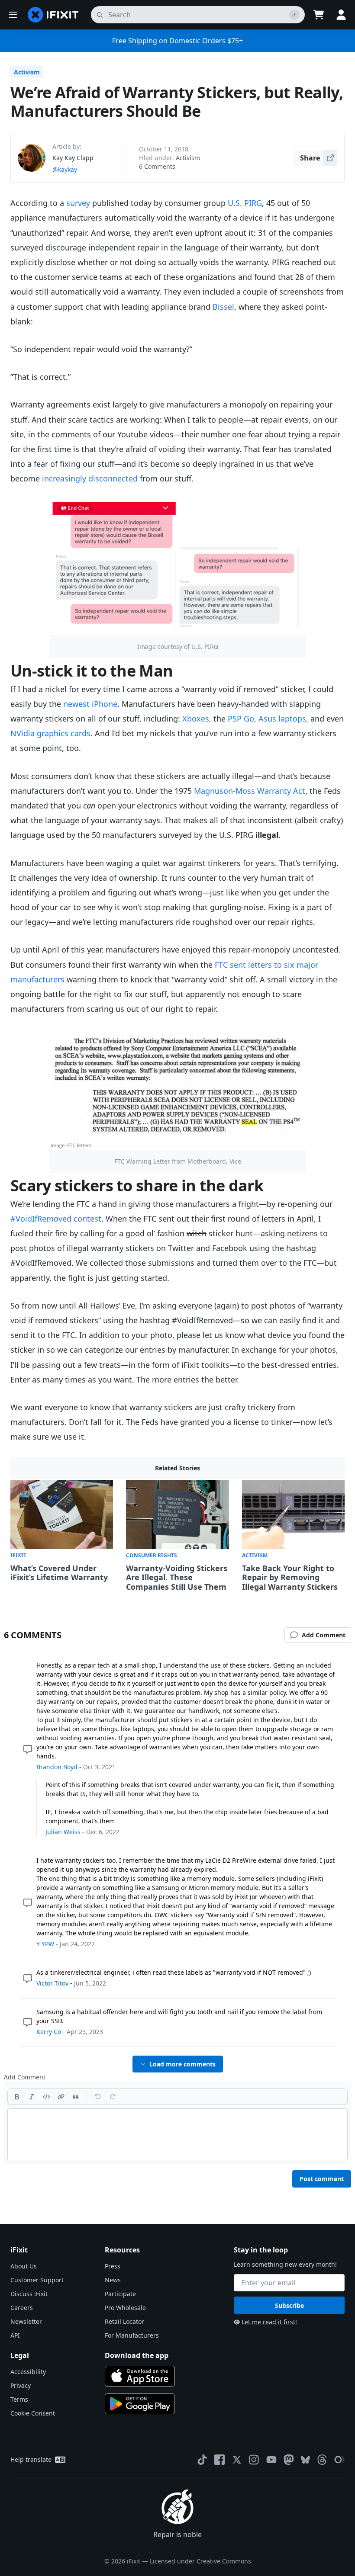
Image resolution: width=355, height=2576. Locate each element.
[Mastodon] (289, 2460)
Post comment (322, 2179)
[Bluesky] (305, 2460)
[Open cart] (319, 15)
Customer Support (37, 2280)
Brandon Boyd (57, 1767)
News (113, 2280)
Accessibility (28, 2372)
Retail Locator (124, 2321)
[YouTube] (271, 2460)
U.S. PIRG (245, 203)
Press (113, 2266)
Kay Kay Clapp (73, 158)
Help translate (31, 2459)
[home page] (53, 15)
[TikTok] (202, 2460)
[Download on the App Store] (140, 2376)
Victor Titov (52, 1983)
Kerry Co (49, 2032)
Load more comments (182, 2064)
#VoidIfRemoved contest (56, 1219)
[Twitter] (237, 2460)
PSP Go (241, 719)
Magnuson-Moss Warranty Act (250, 791)
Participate (120, 2294)
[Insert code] (46, 2097)
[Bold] (17, 2097)
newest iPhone (90, 704)
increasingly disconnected (90, 478)
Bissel (223, 307)
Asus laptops (282, 719)
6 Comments (157, 166)
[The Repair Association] (339, 2460)
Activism (27, 72)
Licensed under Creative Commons (200, 2561)
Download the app (137, 2355)
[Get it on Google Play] (140, 2404)
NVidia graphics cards (50, 733)
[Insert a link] (61, 2097)
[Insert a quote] (76, 2097)
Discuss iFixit (29, 2294)
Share (310, 158)
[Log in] (341, 15)
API (15, 2335)
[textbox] (177, 2134)
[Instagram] (254, 2460)
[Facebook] (219, 2460)
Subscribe (289, 2305)
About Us (24, 2266)
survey (78, 203)
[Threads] (322, 2460)
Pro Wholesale (125, 2308)
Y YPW (45, 1944)
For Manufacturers (132, 2335)
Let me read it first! (269, 2322)
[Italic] (32, 2097)
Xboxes (196, 719)
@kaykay (65, 169)
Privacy (21, 2385)
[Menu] (13, 15)
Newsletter (26, 2321)
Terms (19, 2399)
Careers (22, 2308)
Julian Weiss (63, 1832)
